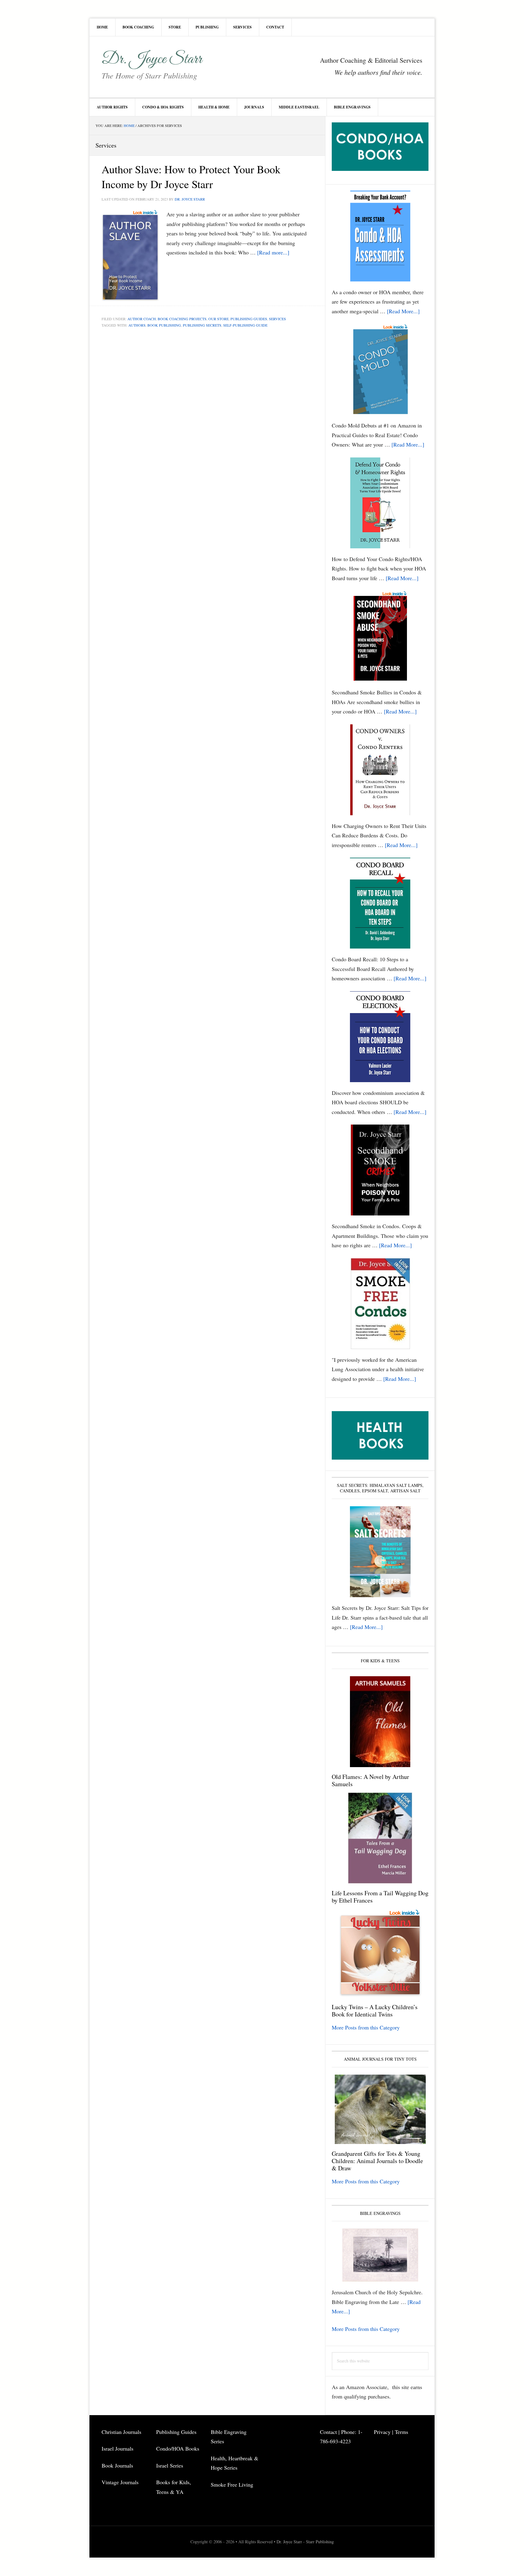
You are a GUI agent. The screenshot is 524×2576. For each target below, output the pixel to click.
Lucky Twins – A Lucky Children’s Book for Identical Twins (375, 2011)
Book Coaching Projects (182, 319)
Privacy (383, 2432)
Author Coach (142, 319)
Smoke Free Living (232, 2485)
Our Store (218, 319)
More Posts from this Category (366, 2027)
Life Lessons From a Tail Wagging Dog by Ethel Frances (380, 1897)
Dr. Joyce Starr (152, 59)
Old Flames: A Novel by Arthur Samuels (370, 1780)
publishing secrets (202, 325)
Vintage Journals (120, 2482)
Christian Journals (121, 2432)
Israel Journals (118, 2448)
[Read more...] (273, 252)
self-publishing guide (245, 325)
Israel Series (170, 2465)
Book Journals (117, 2465)
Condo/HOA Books (178, 2448)
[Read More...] (403, 311)
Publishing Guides (249, 319)
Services (277, 319)
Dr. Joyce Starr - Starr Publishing (305, 2542)
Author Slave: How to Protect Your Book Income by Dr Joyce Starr (191, 176)
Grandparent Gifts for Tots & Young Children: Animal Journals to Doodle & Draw (377, 2161)
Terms (401, 2432)
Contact (328, 2432)
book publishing (164, 325)
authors (137, 325)
